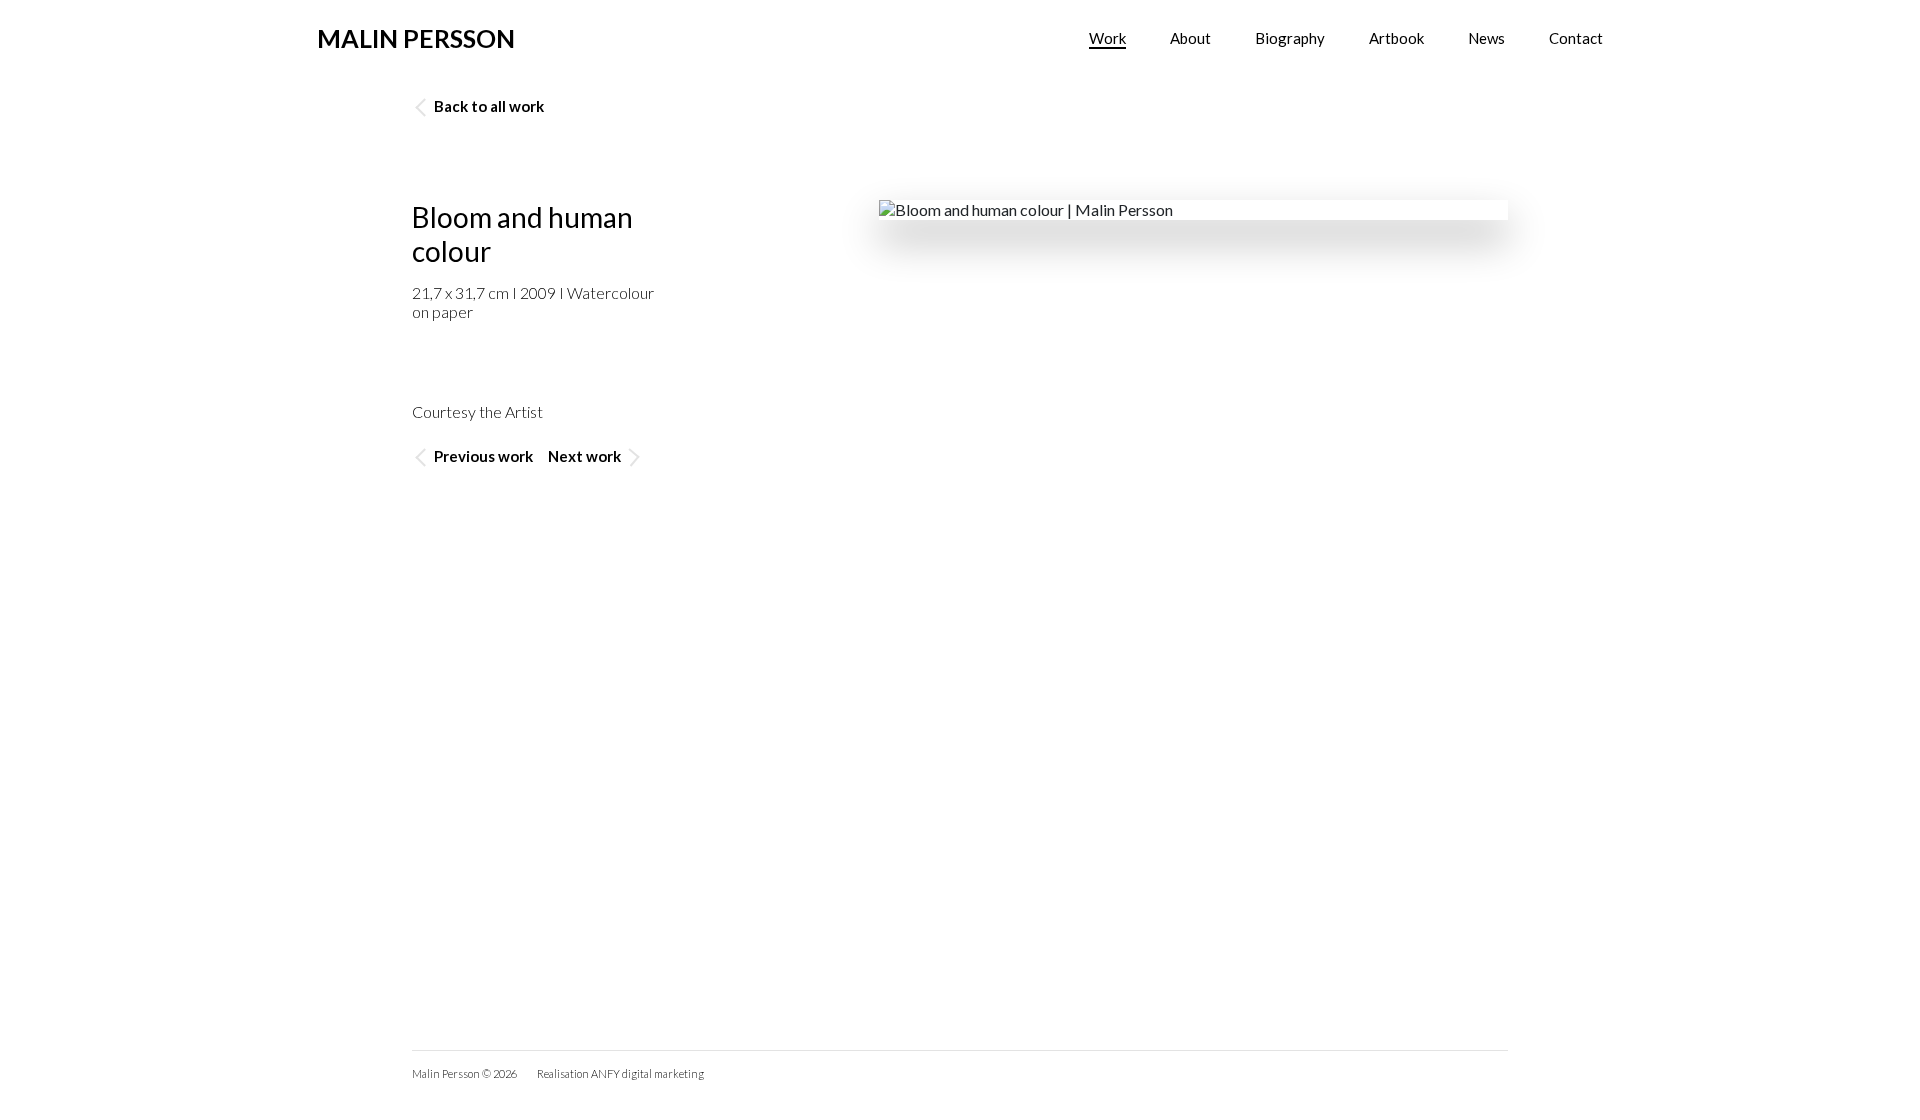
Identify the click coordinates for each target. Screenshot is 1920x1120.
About (1190, 38)
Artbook (1396, 38)
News (1486, 38)
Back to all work (487, 106)
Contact (1576, 38)
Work (1107, 38)
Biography (1290, 38)
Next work (586, 456)
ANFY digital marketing (647, 1073)
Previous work (482, 456)
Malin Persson (416, 38)
